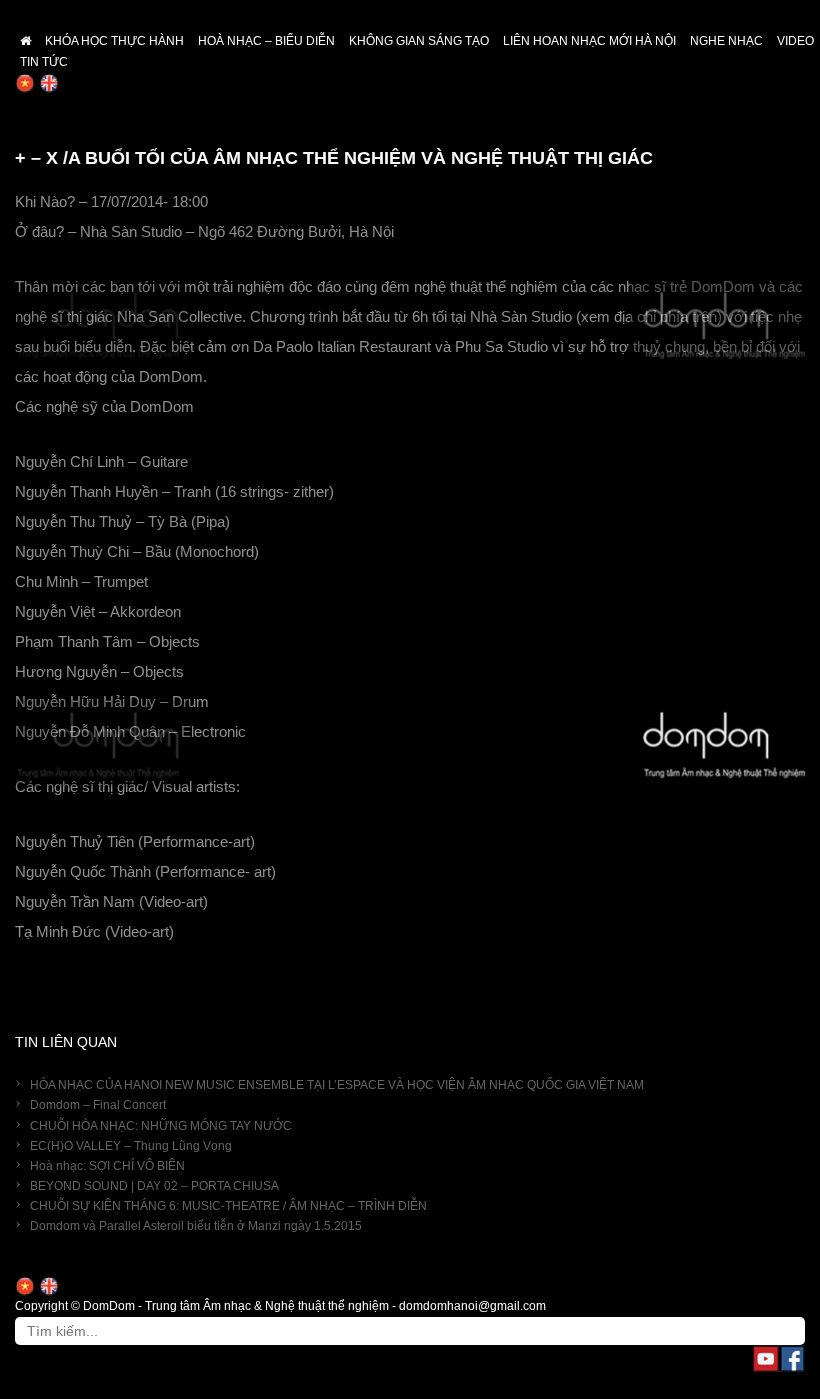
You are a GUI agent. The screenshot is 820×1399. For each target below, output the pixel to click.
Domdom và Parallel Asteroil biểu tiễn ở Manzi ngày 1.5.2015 (196, 1226)
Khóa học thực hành (114, 41)
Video (795, 41)
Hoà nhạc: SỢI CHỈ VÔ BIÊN (107, 1166)
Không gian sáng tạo (419, 41)
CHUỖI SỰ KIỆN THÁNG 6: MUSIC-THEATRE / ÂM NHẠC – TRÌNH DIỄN (228, 1206)
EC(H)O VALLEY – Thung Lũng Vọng (131, 1146)
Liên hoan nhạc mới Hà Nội (589, 41)
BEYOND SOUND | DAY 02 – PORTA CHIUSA (154, 1186)
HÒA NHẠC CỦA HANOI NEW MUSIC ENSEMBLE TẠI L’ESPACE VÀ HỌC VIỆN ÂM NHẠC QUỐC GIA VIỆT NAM (337, 1085)
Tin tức (44, 62)
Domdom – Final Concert (98, 1105)
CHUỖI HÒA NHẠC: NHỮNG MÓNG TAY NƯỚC (161, 1126)
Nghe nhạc (726, 41)
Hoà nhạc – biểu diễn (266, 41)
